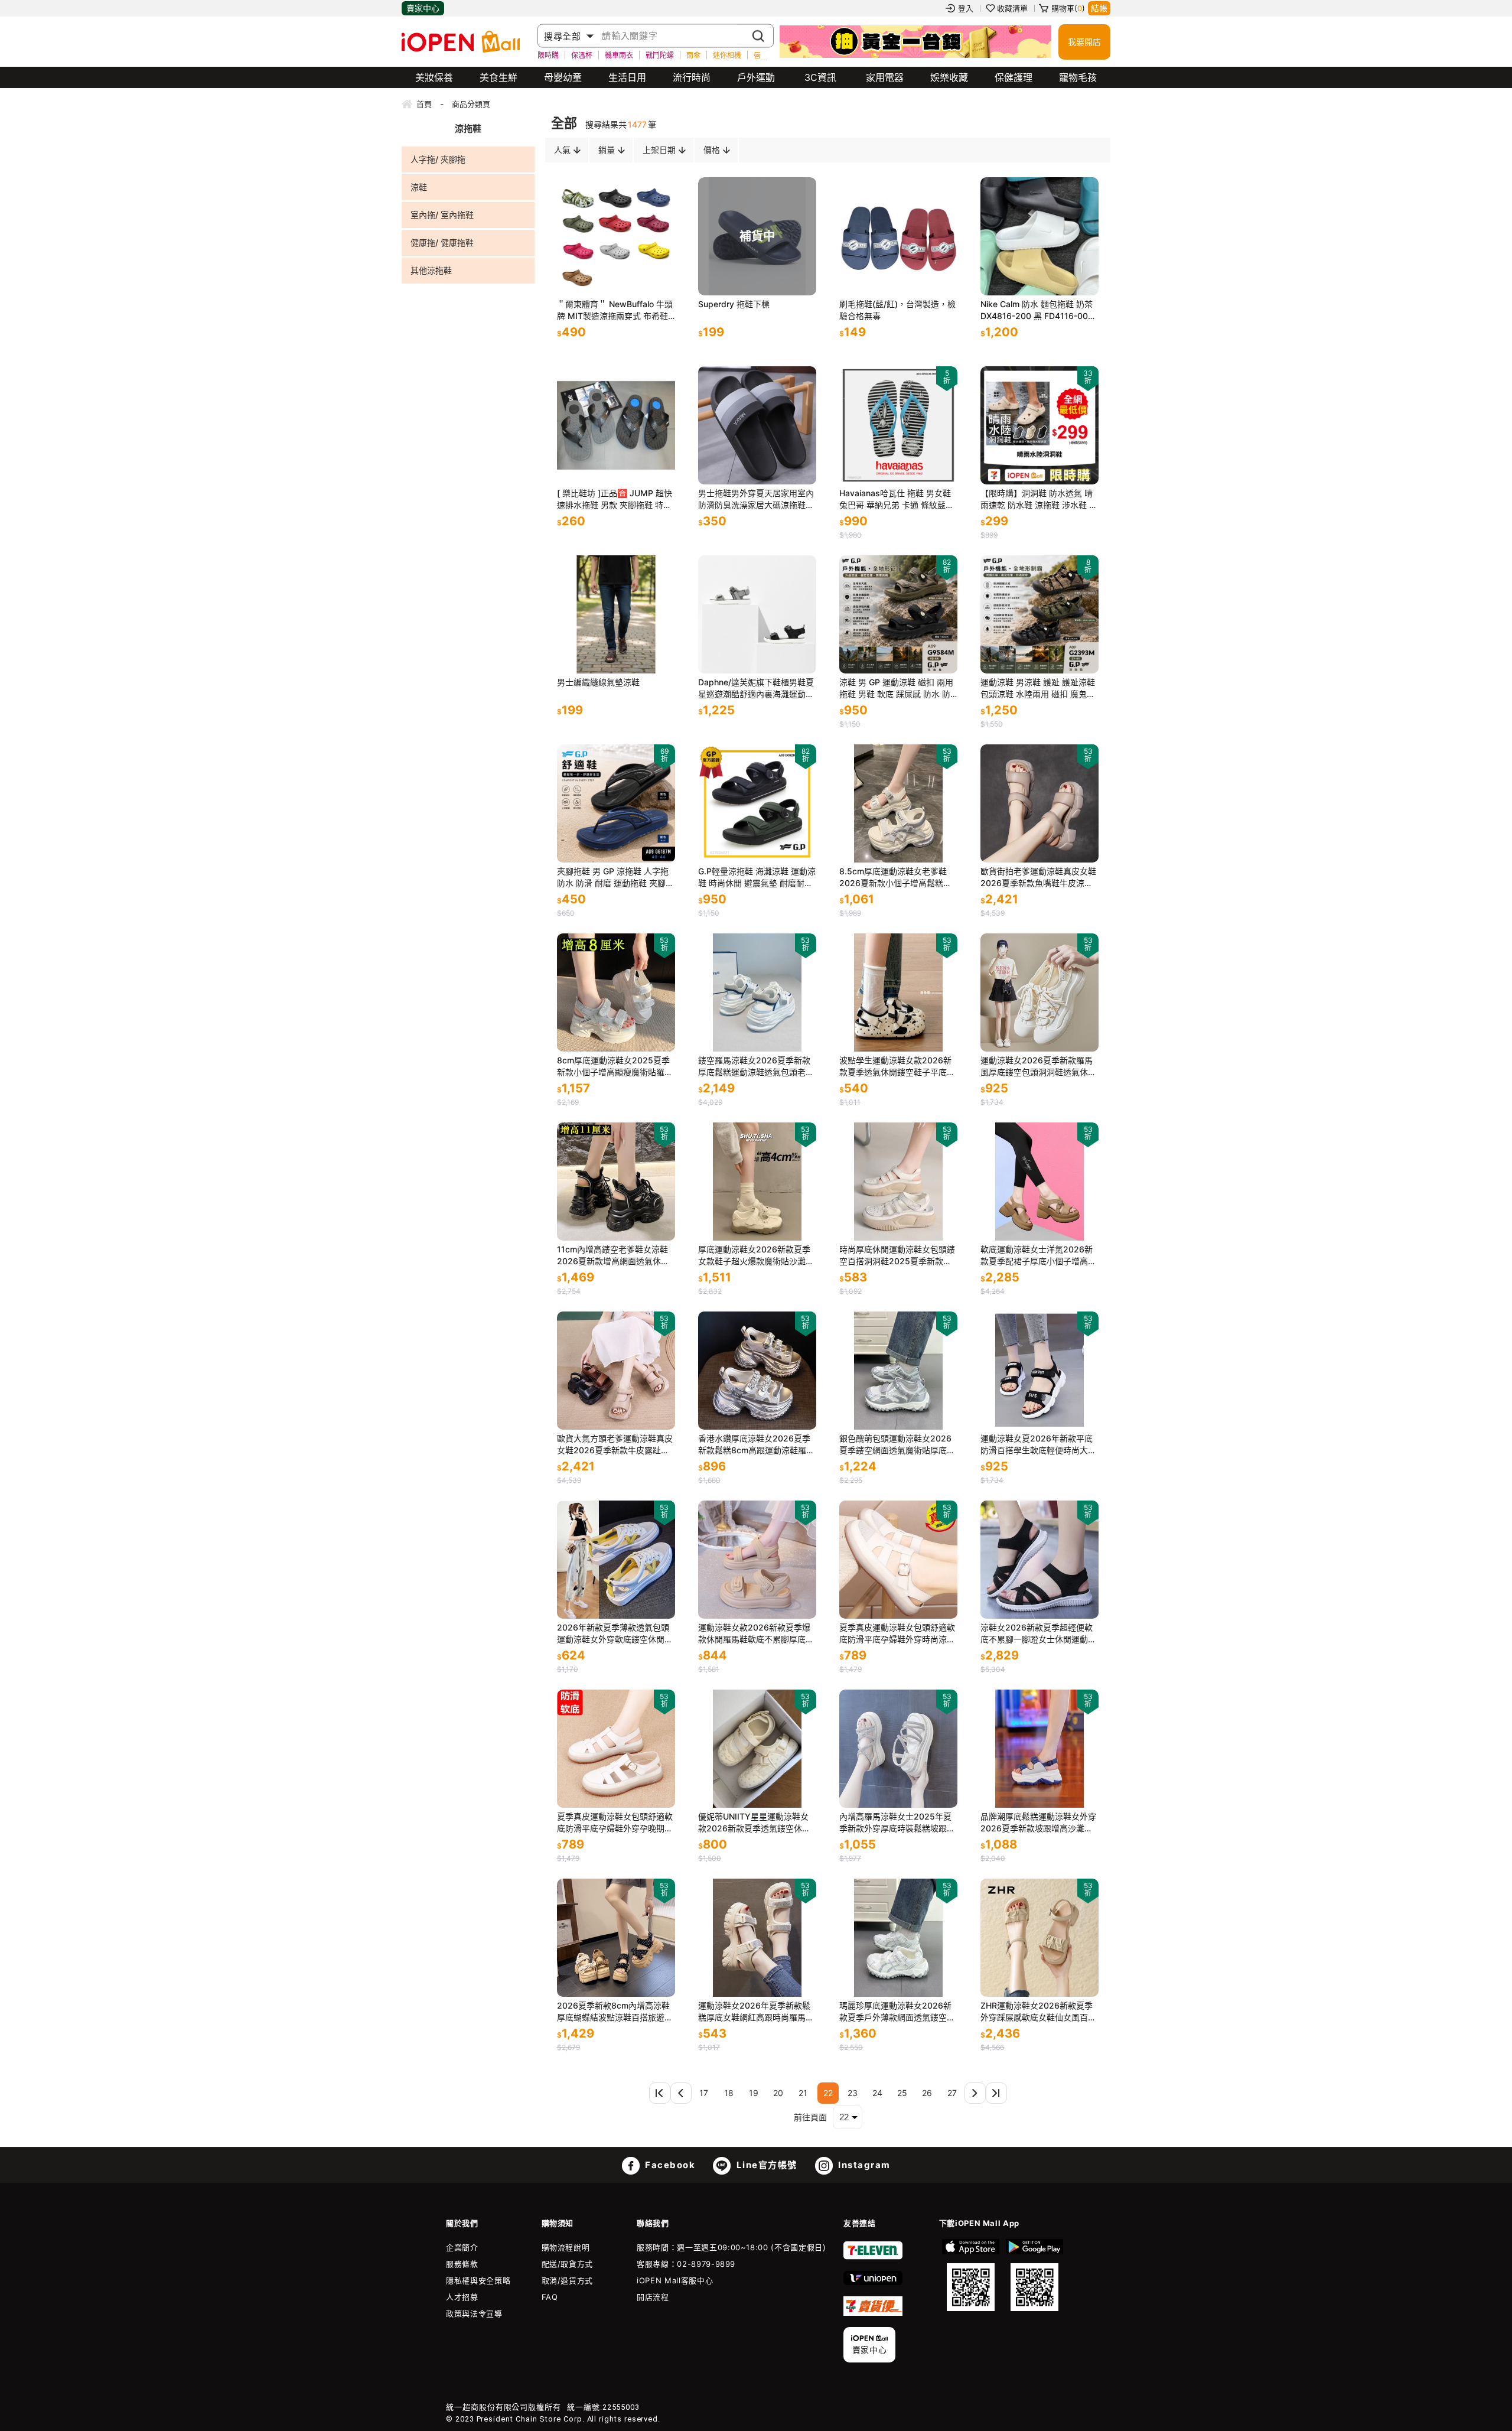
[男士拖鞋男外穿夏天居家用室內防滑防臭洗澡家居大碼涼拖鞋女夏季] (757, 425)
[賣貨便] (873, 2313)
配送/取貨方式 (568, 2264)
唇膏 (761, 55)
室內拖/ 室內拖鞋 (442, 215)
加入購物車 (654, 275)
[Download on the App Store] (971, 2275)
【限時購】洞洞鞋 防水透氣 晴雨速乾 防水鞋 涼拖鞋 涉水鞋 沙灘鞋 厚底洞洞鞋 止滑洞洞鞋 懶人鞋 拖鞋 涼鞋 (1039, 499)
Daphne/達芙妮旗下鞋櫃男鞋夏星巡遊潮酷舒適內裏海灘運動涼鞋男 (756, 689)
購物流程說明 (566, 2247)
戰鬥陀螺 (660, 55)
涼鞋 (419, 187)
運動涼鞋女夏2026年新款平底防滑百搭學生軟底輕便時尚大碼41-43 (1038, 1445)
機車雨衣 (619, 55)
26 (927, 2093)
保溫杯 (582, 55)
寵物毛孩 (1078, 77)
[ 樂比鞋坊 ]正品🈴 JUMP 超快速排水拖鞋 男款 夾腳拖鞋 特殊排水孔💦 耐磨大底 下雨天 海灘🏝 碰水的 (615, 499)
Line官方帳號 (765, 2165)
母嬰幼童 (563, 77)
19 (754, 2093)
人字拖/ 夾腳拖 (438, 159)
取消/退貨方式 (568, 2280)
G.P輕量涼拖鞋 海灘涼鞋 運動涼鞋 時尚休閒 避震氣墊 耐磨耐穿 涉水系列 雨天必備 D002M (757, 878)
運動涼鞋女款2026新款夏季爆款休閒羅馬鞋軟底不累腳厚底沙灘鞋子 (756, 1634)
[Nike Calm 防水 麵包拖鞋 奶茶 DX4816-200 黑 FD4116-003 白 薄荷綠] (1039, 236)
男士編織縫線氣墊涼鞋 (598, 682)
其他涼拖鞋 (431, 270)
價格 (712, 150)
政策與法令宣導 (474, 2313)
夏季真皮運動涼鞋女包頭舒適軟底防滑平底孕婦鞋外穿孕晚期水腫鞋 (615, 1823)
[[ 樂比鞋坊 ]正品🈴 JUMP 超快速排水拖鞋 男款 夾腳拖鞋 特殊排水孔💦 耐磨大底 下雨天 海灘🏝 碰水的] (616, 425)
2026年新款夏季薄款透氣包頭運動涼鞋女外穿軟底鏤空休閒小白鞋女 (615, 1634)
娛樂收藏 (949, 77)
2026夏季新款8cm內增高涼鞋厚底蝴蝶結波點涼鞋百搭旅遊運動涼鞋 (615, 2012)
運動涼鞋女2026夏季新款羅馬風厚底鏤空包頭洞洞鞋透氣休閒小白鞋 (1038, 1067)
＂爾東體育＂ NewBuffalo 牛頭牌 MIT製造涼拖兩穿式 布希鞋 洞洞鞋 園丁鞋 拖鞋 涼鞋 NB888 (615, 310)
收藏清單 (1012, 8)
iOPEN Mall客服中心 (675, 2280)
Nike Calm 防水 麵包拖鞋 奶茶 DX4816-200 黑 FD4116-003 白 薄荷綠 (1037, 310)
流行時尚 (692, 77)
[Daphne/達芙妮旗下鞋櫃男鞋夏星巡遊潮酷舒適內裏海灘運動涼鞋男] (757, 614)
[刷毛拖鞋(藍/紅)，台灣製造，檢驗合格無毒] (898, 236)
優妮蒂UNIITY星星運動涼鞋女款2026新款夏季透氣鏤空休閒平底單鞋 (754, 1823)
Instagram (863, 2165)
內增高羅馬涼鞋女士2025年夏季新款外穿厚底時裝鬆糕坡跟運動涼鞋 (897, 1823)
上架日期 (659, 150)
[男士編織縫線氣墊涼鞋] (616, 614)
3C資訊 (820, 77)
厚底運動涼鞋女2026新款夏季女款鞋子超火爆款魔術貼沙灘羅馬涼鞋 (756, 1256)
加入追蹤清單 (619, 275)
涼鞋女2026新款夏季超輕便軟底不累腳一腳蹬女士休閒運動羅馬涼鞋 (1038, 1634)
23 (853, 2093)
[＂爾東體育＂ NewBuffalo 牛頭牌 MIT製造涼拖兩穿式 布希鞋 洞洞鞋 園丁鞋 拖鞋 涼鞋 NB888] (616, 236)
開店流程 (653, 2297)
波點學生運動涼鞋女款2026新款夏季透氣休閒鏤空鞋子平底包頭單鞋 (897, 1067)
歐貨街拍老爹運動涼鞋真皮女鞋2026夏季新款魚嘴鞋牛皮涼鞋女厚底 (1038, 878)
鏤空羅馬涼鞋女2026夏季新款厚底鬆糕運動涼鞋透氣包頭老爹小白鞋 (756, 1067)
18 (729, 2093)
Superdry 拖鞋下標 (734, 304)
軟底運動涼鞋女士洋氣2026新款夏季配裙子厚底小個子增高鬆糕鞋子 (1038, 1256)
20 (778, 2093)
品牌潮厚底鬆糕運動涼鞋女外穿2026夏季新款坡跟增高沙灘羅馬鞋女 (1038, 1823)
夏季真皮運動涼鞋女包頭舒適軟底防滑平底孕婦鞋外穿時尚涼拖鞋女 (897, 1634)
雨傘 (693, 55)
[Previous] (660, 2093)
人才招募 (462, 2297)
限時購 (548, 55)
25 (902, 2093)
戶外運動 (756, 77)
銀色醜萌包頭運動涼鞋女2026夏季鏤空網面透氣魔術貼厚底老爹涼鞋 (897, 1445)
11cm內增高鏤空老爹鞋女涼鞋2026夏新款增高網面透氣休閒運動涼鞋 (613, 1256)
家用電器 (885, 77)
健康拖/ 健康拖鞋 (442, 243)
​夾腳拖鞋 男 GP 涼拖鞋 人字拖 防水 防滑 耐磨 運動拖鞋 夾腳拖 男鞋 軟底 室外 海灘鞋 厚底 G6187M (615, 878)
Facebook (669, 2165)
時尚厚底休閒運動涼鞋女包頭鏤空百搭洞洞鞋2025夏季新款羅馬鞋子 (897, 1256)
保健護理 (1014, 77)
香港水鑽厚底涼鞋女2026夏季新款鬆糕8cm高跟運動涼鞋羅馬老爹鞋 (756, 1445)
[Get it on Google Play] (1034, 2275)
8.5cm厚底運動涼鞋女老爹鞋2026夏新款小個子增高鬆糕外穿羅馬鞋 (895, 878)
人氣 (562, 150)
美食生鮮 (498, 77)
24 (877, 2093)
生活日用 (627, 77)
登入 (966, 8)
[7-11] (873, 2257)
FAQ (550, 2297)
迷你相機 (727, 55)
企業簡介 (462, 2247)
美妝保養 (434, 77)
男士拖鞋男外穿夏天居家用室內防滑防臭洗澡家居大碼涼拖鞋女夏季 (756, 499)
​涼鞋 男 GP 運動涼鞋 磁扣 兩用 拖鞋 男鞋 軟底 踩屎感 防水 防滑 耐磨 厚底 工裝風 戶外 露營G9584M (896, 689)
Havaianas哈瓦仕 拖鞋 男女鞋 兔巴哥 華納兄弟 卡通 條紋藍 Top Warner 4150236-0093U (896, 499)
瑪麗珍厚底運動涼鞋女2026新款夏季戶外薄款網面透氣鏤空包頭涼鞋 (897, 2012)
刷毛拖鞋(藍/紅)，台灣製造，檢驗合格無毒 (897, 310)
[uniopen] (873, 2282)
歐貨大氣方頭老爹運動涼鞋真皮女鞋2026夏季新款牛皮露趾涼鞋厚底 (615, 1445)
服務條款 (462, 2264)
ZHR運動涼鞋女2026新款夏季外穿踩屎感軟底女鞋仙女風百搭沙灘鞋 (1038, 2012)
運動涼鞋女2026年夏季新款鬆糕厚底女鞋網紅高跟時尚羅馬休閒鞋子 (756, 2012)
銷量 (607, 150)
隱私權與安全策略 (478, 2280)
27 (952, 2093)
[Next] (975, 2093)
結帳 (1099, 8)
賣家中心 (423, 8)
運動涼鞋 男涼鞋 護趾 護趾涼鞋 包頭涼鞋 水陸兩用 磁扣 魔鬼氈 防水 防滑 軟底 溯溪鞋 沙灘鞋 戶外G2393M (1038, 689)
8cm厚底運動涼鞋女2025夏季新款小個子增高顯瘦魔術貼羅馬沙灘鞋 (615, 1067)
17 (704, 2093)
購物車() (1068, 8)
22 (828, 2093)
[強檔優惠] (915, 42)
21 (803, 2093)
